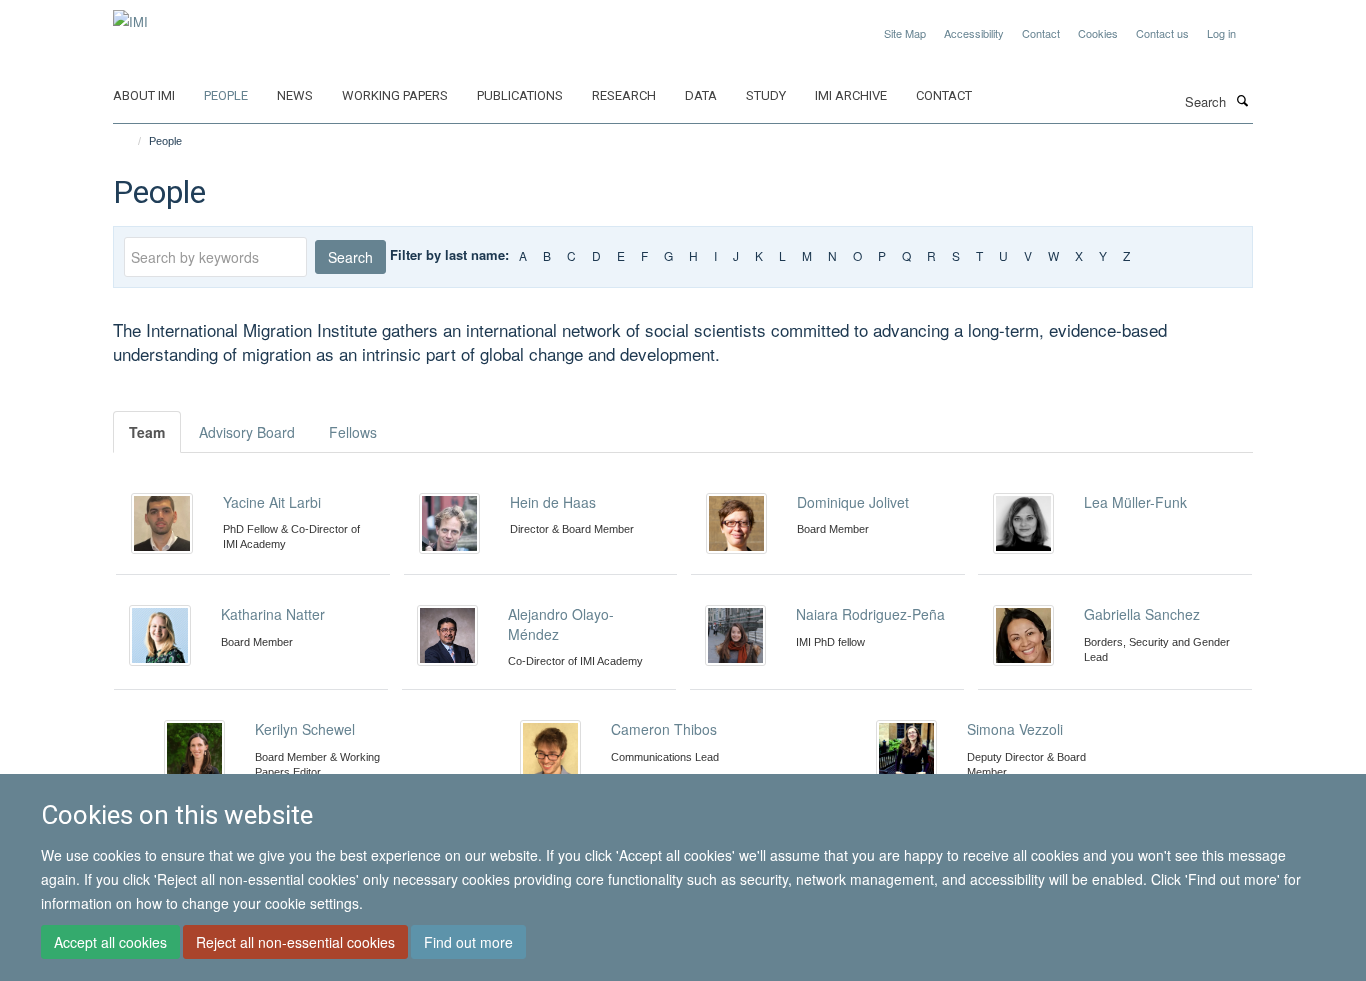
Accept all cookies (110, 942)
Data (701, 95)
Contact (1041, 33)
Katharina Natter (273, 614)
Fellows (353, 432)
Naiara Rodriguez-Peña (870, 614)
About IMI (144, 95)
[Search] (1242, 100)
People (226, 95)
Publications (520, 95)
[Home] (130, 141)
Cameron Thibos (664, 729)
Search (350, 257)
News (295, 95)
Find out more (468, 942)
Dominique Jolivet (853, 502)
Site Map (905, 33)
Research (624, 95)
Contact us (1162, 33)
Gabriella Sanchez (1142, 614)
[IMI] (130, 14)
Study (766, 95)
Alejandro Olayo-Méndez (561, 624)
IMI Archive (851, 95)
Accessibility (974, 33)
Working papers (395, 95)
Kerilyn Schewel (305, 729)
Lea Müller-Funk (1135, 502)
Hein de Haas (553, 502)
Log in (1221, 33)
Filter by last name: (449, 254)
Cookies (1098, 33)
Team (147, 432)
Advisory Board (247, 432)
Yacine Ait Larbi (272, 502)
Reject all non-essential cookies (295, 942)
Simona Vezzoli (1015, 729)
